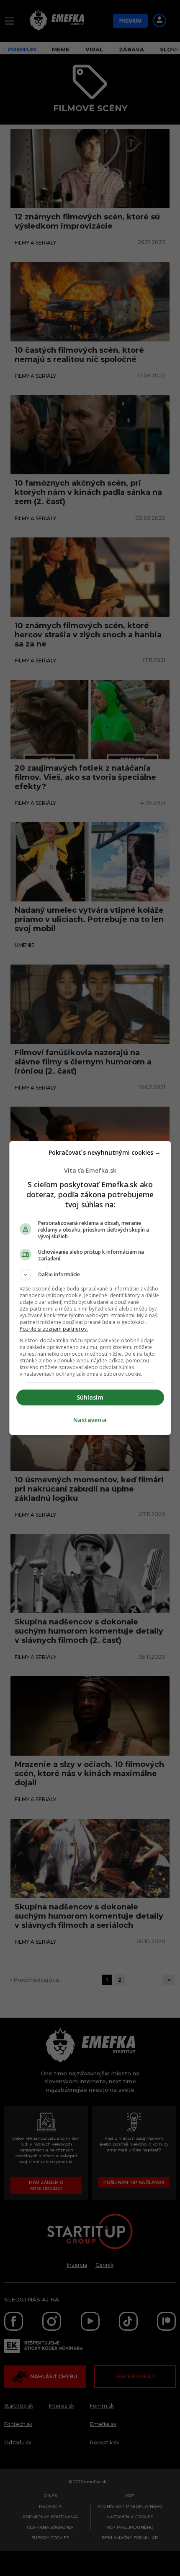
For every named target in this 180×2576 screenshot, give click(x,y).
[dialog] (90, 1288)
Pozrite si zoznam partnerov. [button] (54, 1329)
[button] (90, 1275)
